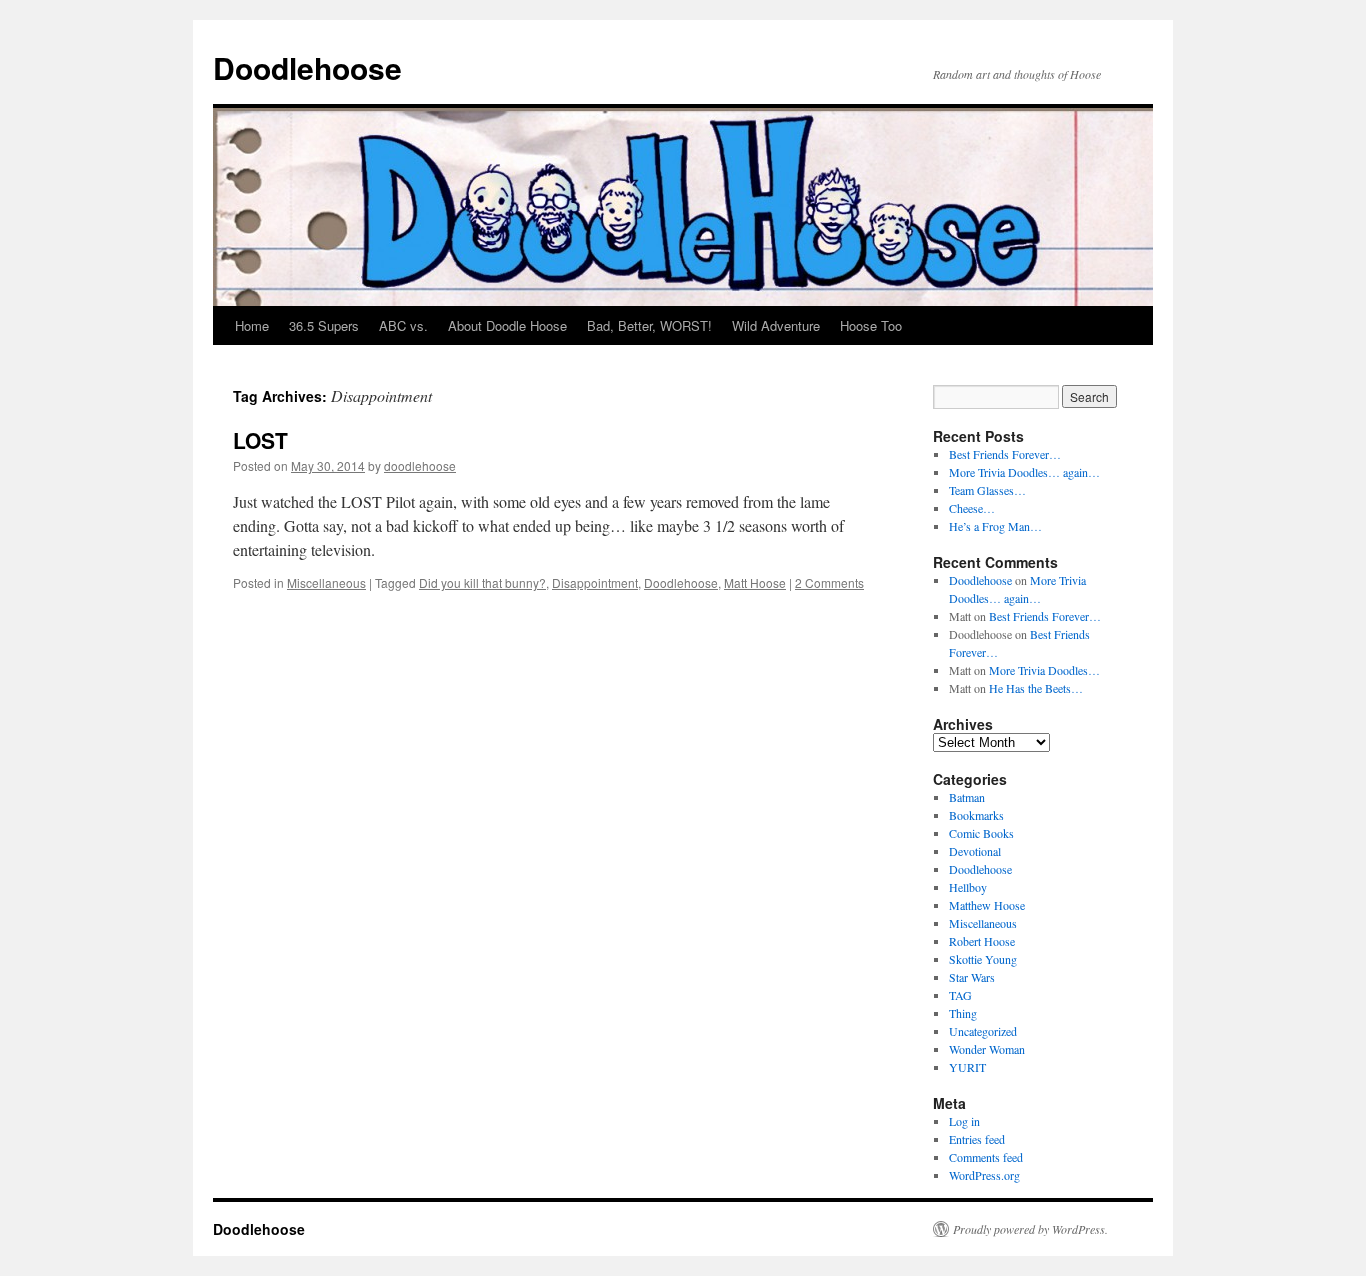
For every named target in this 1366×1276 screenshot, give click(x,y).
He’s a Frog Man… (995, 526)
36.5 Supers (324, 325)
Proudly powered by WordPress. (1030, 1229)
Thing (963, 1013)
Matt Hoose (755, 582)
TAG (960, 995)
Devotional (975, 851)
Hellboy (968, 887)
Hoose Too (871, 325)
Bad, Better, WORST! (649, 325)
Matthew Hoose (987, 905)
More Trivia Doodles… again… (1024, 472)
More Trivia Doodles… (1044, 670)
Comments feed (986, 1157)
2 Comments (829, 582)
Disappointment (595, 582)
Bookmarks (976, 815)
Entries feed (977, 1139)
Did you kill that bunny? (482, 582)
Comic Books (981, 833)
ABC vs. (403, 325)
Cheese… (972, 508)
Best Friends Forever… (1005, 454)
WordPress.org (984, 1175)
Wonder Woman (987, 1049)
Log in (964, 1121)
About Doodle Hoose (507, 325)
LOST (260, 440)
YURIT (967, 1067)
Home (252, 325)
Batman (967, 797)
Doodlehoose (307, 67)
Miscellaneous (326, 582)
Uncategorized (983, 1031)
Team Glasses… (987, 490)
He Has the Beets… (1036, 688)
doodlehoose (420, 465)
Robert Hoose (982, 941)
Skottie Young (983, 959)
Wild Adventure (776, 325)
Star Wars (972, 977)
